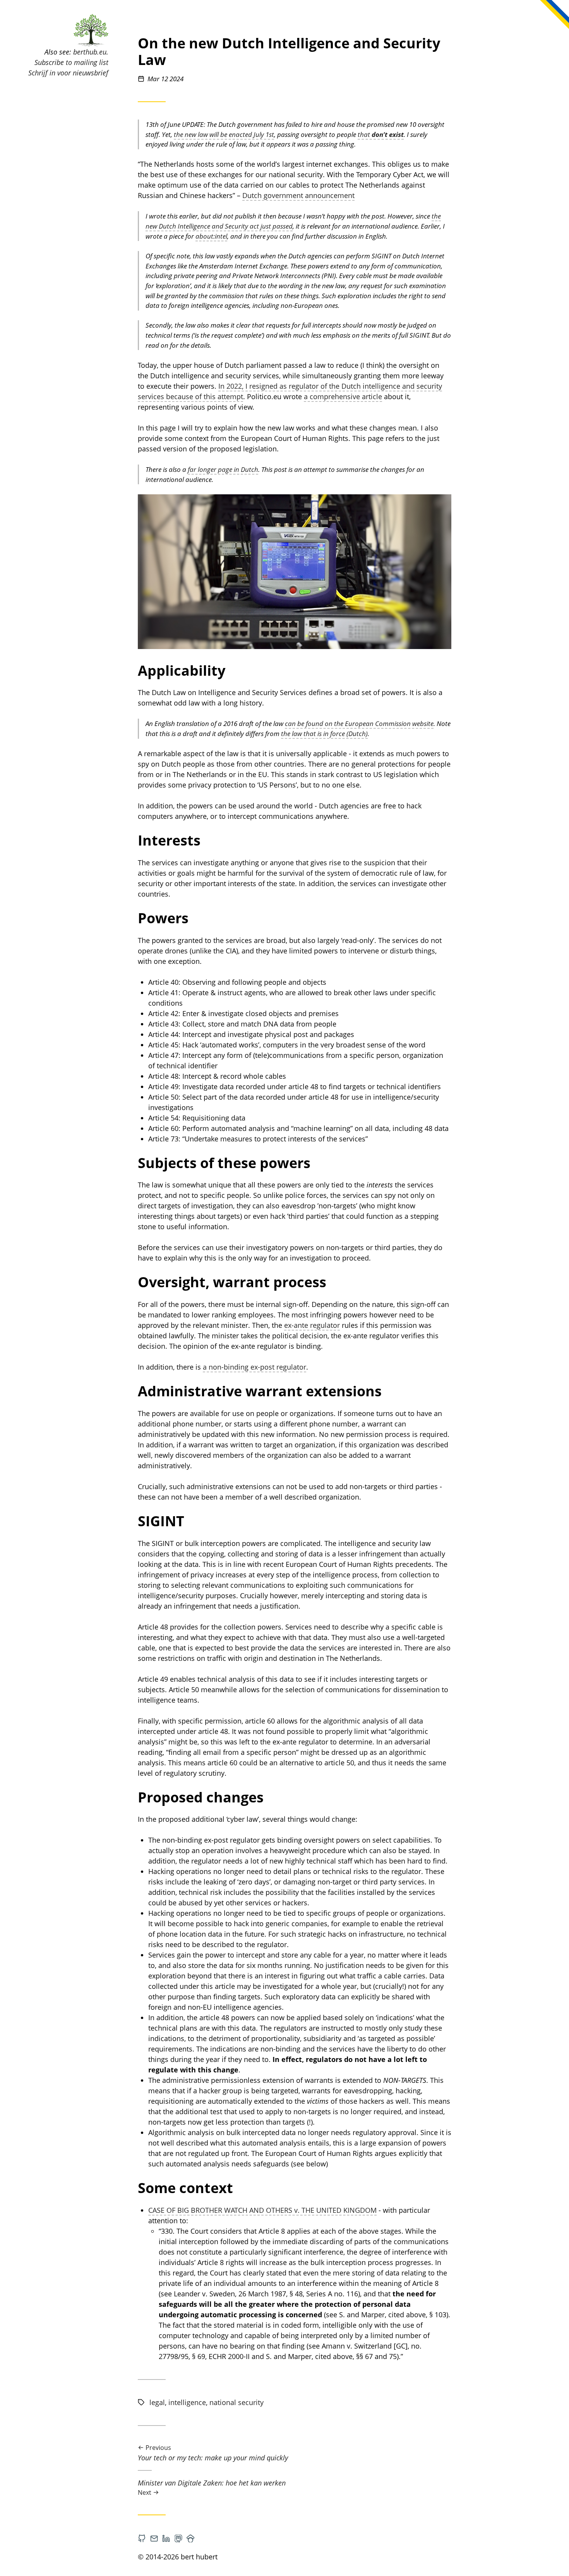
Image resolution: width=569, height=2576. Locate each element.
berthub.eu (90, 52)
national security (237, 2402)
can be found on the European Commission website (359, 723)
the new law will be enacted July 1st (224, 134)
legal (157, 2402)
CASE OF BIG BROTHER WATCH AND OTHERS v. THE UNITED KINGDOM (262, 2210)
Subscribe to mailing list (71, 62)
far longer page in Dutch (223, 469)
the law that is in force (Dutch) (324, 734)
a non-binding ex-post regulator (255, 1367)
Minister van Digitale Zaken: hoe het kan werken (212, 2487)
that (381, 134)
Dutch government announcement (298, 195)
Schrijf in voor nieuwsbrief (68, 73)
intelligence (187, 2402)
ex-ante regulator (312, 1325)
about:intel (211, 236)
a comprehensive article (343, 396)
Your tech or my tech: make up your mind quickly (213, 2453)
